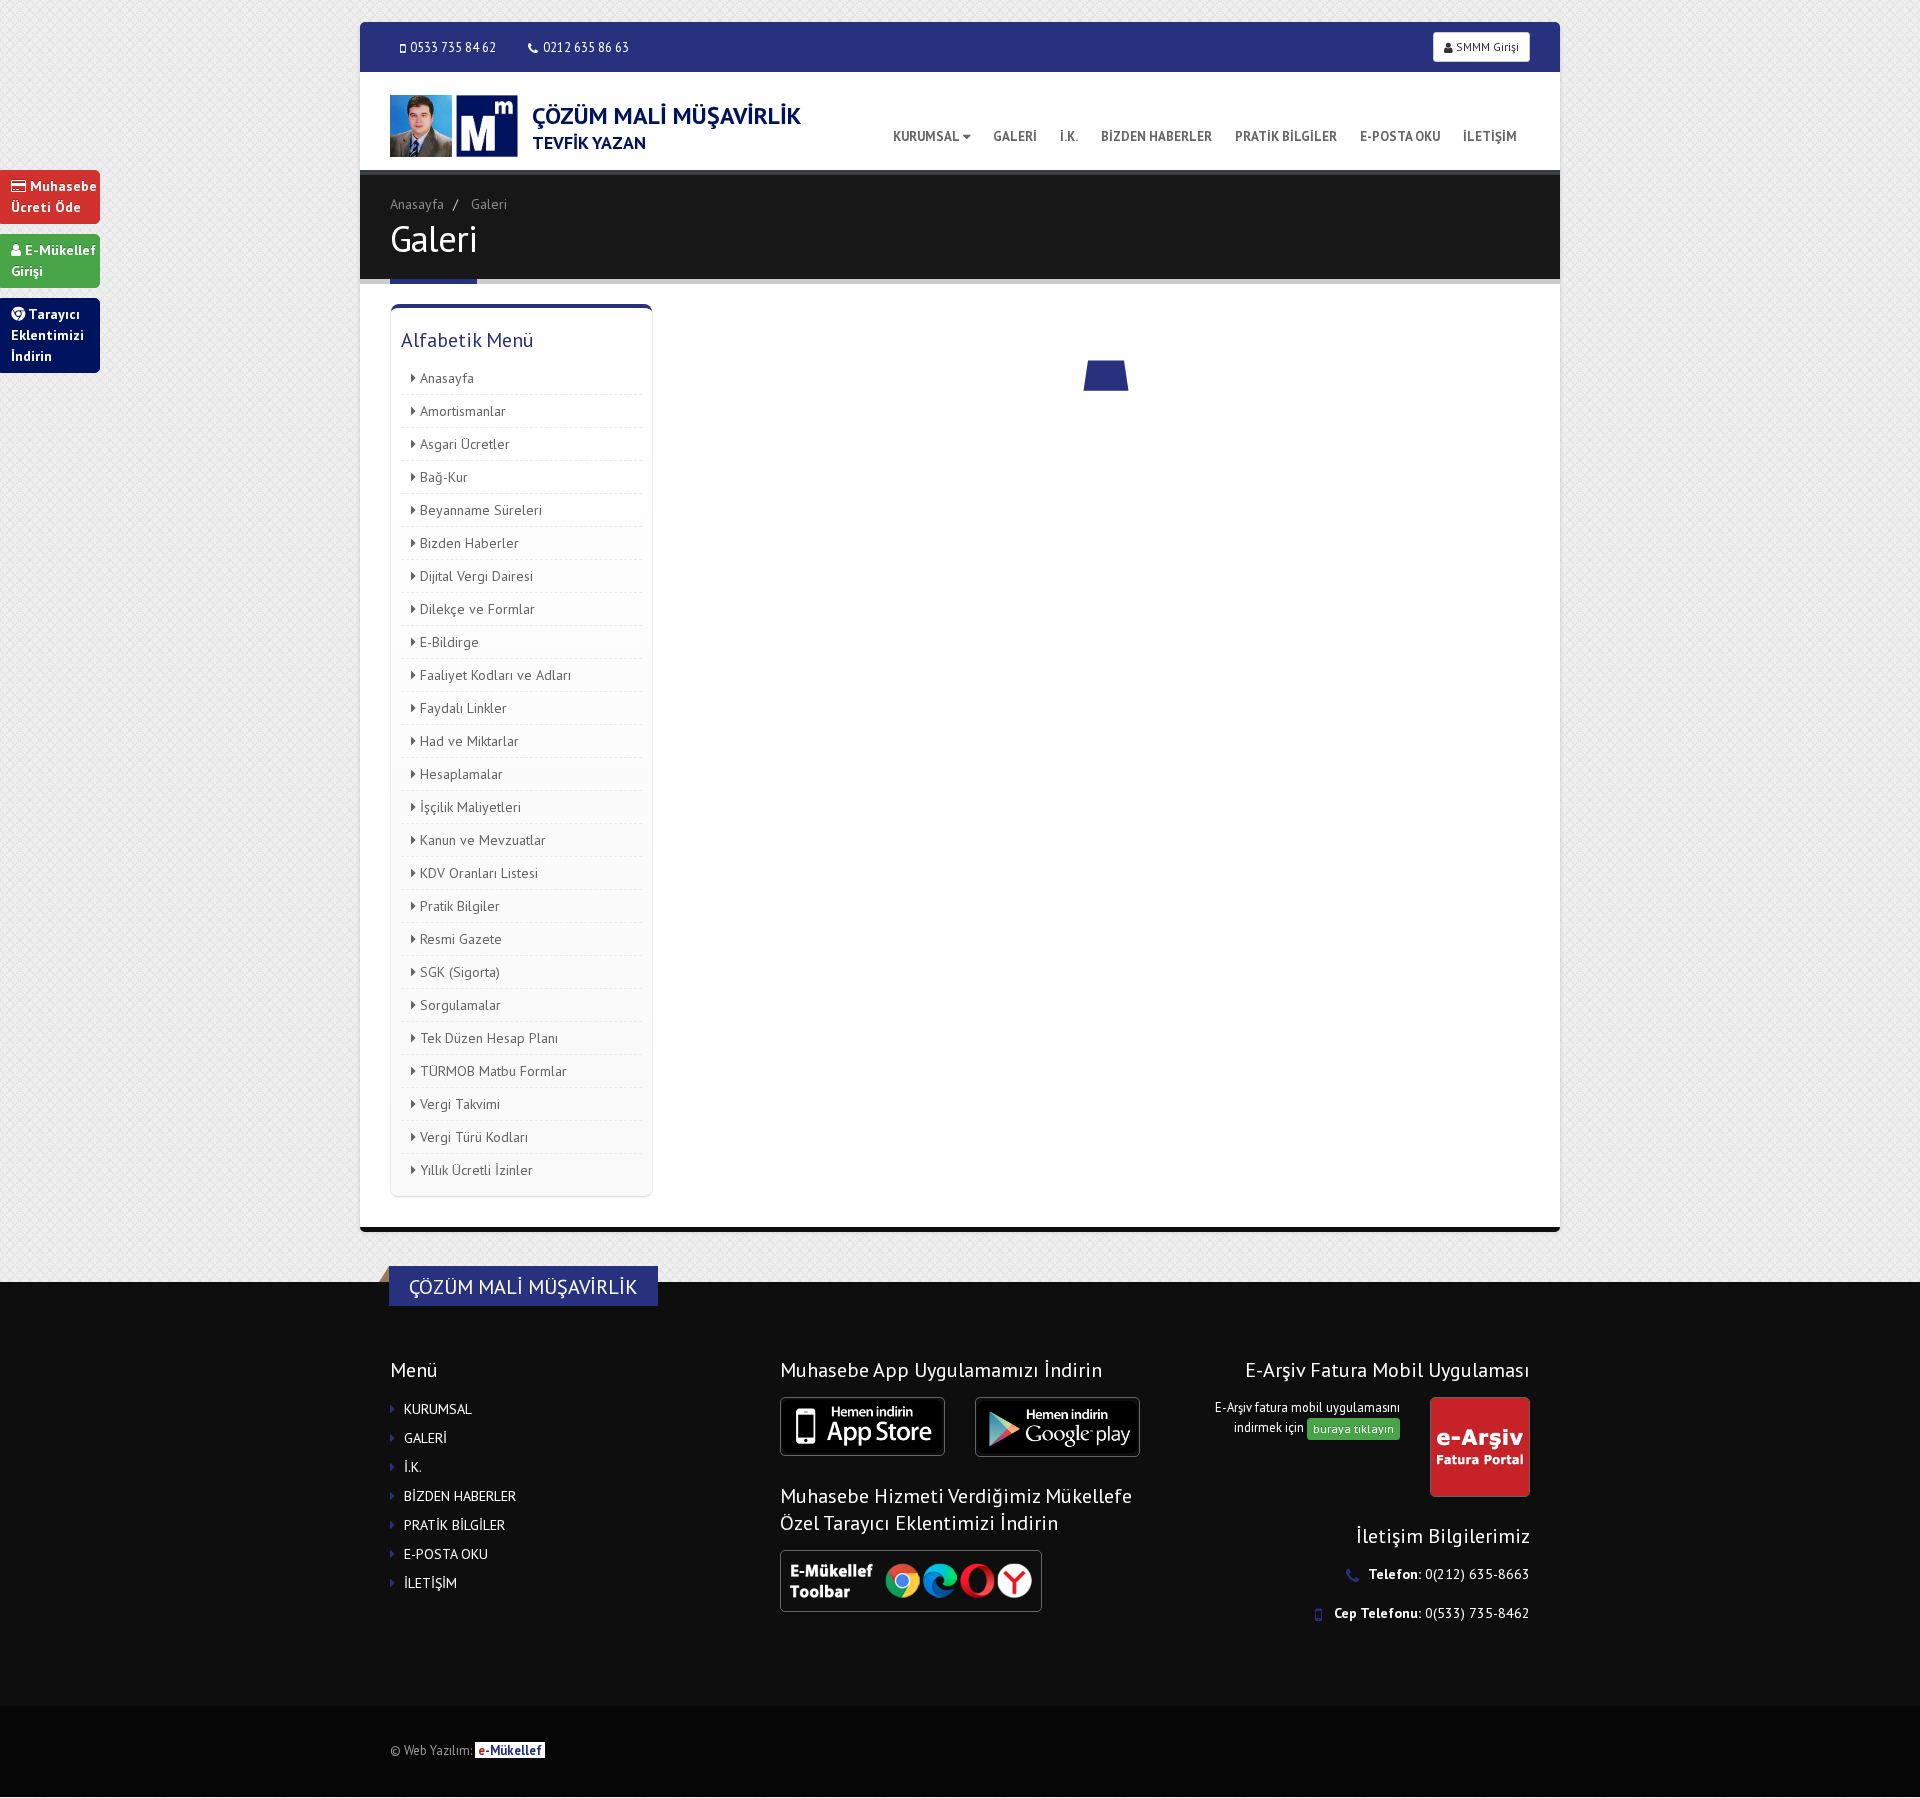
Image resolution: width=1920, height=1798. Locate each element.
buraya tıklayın (1353, 1428)
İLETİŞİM (1490, 136)
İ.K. (1069, 136)
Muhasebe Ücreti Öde (54, 196)
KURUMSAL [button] (438, 1409)
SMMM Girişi (1486, 46)
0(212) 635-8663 (1477, 1574)
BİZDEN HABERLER (1156, 136)
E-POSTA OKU (1400, 136)
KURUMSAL (926, 136)
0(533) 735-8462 (1477, 1613)
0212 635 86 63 (586, 47)
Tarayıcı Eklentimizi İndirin (47, 335)
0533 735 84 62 (453, 47)
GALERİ (1015, 136)
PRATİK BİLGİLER (1286, 136)
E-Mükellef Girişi (53, 260)
